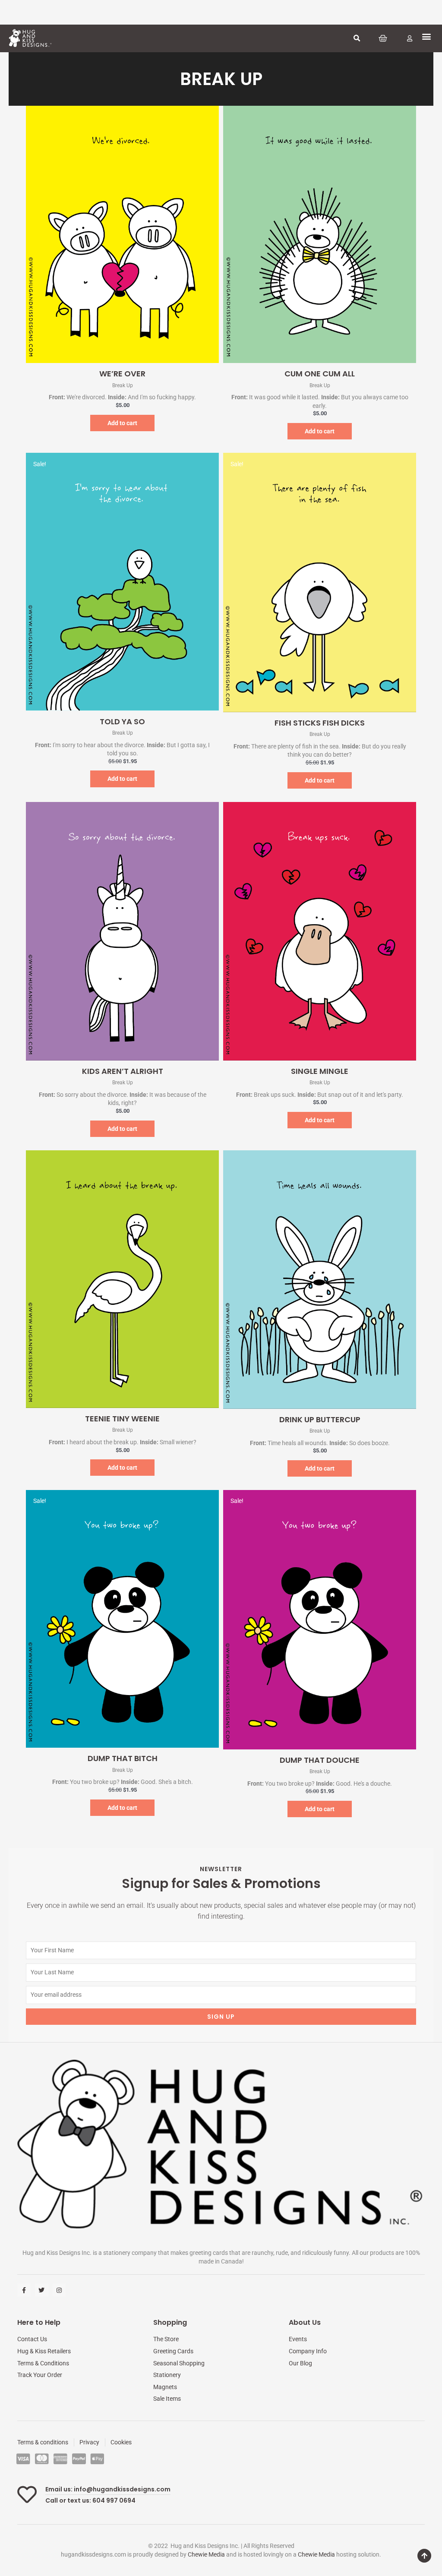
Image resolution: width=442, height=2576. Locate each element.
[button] (357, 38)
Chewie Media (206, 2554)
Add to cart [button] (122, 423)
